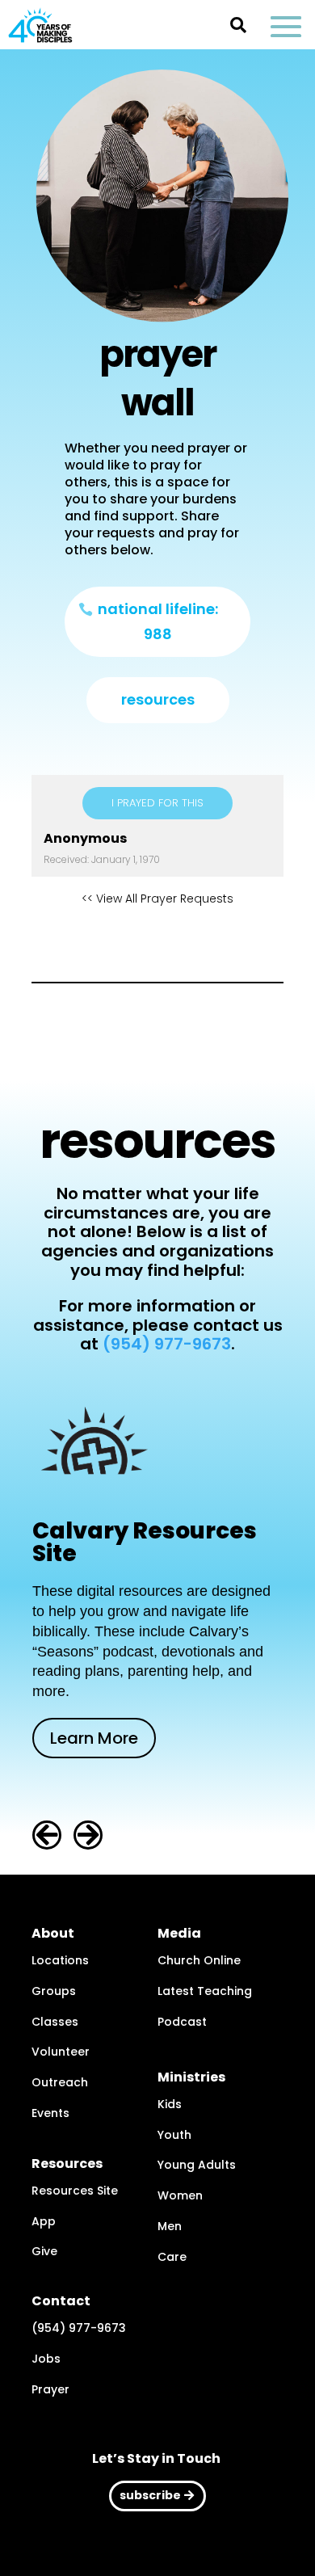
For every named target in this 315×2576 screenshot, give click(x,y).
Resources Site (75, 2191)
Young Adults (197, 2165)
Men (170, 2226)
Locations (60, 1960)
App (44, 2221)
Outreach (60, 2082)
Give (44, 2251)
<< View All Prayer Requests (157, 899)
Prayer (50, 2389)
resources (158, 699)
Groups (54, 1991)
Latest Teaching (205, 1991)
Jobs (46, 2359)
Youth (174, 2135)
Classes (55, 2022)
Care (172, 2257)
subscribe (150, 2495)
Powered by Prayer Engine (157, 941)
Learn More (94, 1738)
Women (180, 2195)
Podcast (182, 2022)
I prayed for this (157, 803)
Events (50, 2113)
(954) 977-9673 (167, 1344)
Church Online (199, 1960)
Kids (170, 2104)
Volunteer (61, 2052)
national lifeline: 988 (158, 621)
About (53, 1933)
